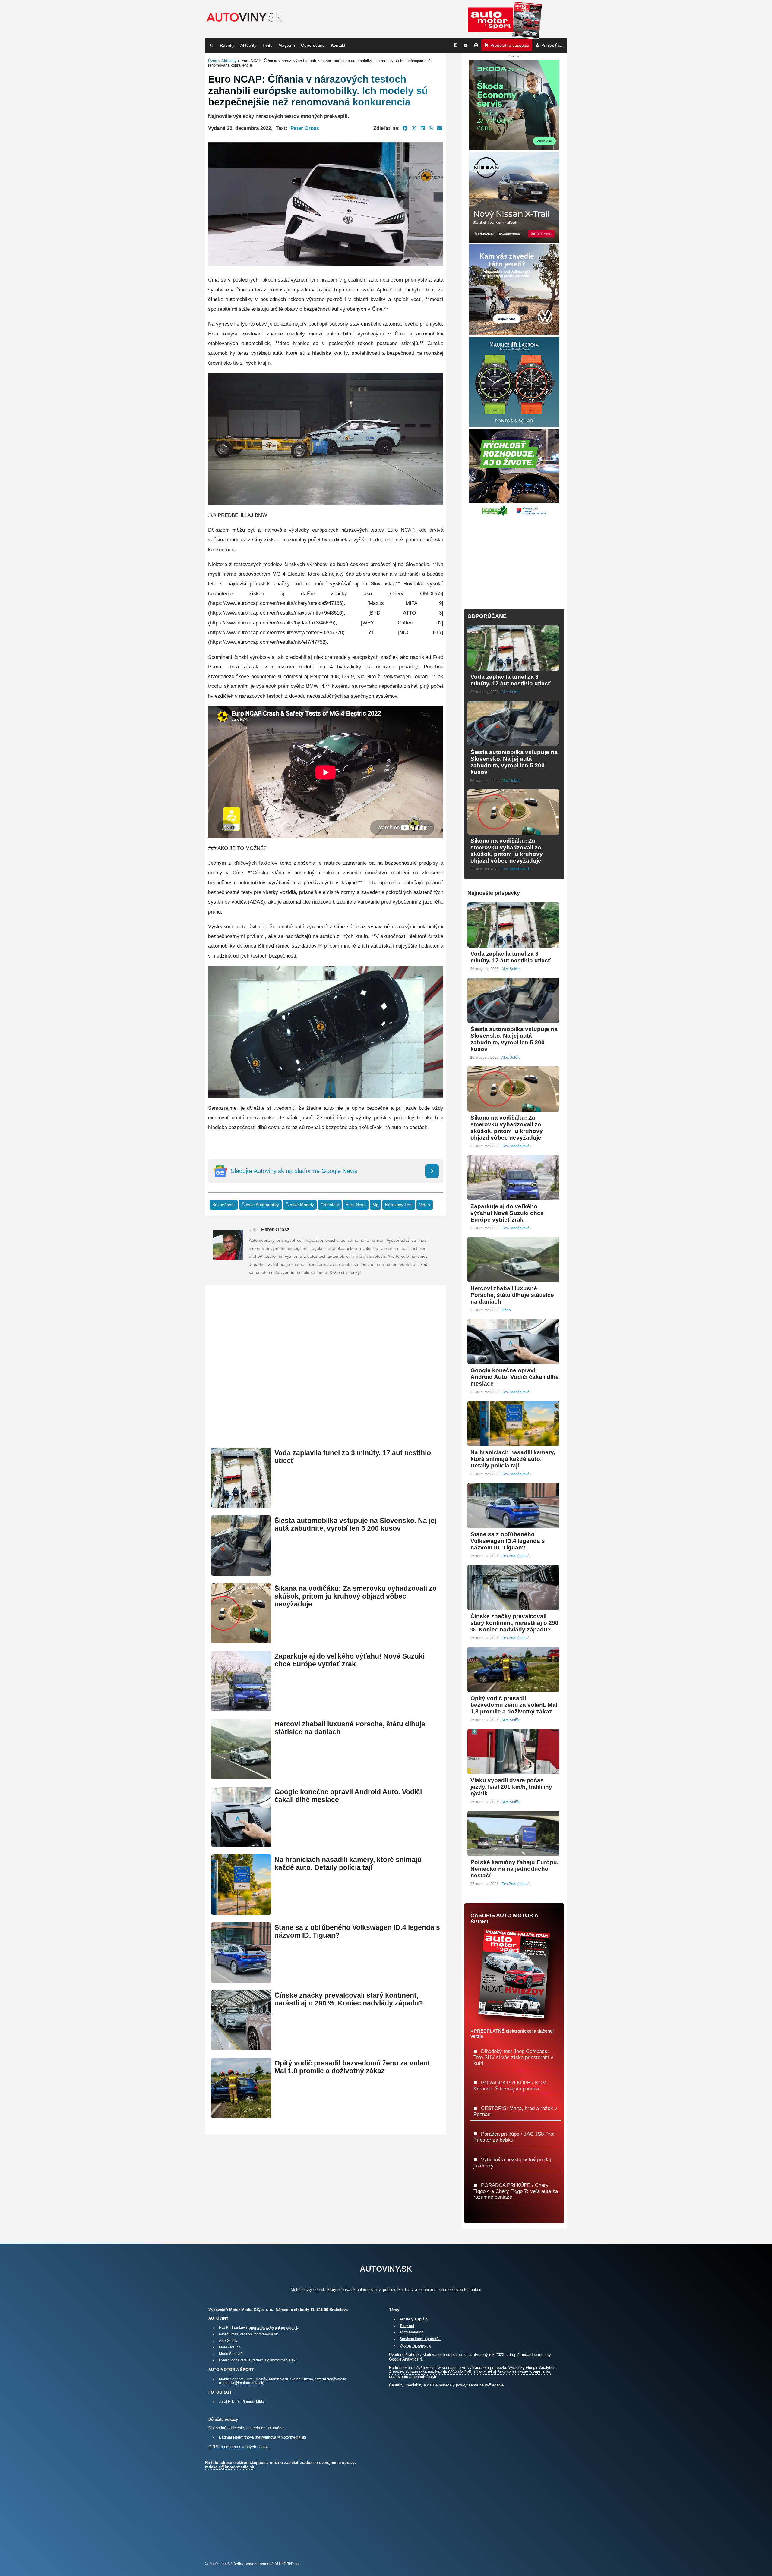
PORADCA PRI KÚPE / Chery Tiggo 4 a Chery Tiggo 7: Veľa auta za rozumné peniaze (516, 2191)
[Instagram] (476, 45)
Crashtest (330, 1205)
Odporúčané (313, 45)
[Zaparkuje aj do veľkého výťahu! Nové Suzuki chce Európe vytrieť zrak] (241, 1709)
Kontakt (338, 45)
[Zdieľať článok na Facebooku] (405, 128)
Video (425, 1205)
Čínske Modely (300, 1205)
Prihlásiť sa (552, 45)
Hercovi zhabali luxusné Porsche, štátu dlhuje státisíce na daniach (512, 1295)
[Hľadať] (212, 45)
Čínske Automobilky (260, 1205)
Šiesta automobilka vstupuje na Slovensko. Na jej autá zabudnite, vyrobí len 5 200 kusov (355, 1525)
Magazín (287, 45)
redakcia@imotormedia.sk (274, 2360)
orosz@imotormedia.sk (259, 2334)
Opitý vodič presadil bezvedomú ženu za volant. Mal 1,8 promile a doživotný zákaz (353, 2067)
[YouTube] (466, 45)
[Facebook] (456, 45)
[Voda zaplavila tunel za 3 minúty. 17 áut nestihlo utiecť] (241, 1505)
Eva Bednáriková (516, 869)
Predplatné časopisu (510, 45)
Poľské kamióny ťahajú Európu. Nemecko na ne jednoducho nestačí (514, 1869)
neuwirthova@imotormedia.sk (280, 2437)
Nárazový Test (399, 1205)
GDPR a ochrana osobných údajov (239, 2447)
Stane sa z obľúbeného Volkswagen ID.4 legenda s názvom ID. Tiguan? (508, 1541)
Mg (375, 1205)
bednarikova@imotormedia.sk (273, 2328)
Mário (506, 1310)
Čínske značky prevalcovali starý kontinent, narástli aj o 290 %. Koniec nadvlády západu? (349, 1999)
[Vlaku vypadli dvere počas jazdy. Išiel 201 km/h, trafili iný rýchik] (513, 1771)
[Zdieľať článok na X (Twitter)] (414, 128)
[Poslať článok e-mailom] (440, 128)
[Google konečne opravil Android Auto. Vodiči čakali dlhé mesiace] (241, 1844)
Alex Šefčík (511, 692)
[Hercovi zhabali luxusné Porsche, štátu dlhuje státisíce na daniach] (241, 1777)
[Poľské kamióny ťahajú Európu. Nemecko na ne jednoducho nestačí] (513, 1853)
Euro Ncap (356, 1205)
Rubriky (227, 45)
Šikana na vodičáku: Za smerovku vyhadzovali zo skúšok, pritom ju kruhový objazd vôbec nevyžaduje (356, 1596)
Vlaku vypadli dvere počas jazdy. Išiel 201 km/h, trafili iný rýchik (511, 1787)
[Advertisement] (326, 1374)
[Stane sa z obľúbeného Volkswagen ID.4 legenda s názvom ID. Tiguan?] (241, 1980)
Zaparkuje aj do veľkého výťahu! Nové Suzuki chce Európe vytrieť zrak (350, 1660)
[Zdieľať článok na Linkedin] (423, 128)
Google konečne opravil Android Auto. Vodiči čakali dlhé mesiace (515, 1377)
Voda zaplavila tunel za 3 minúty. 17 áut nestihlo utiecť (511, 680)
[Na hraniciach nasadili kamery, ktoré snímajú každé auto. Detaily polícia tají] (241, 1912)
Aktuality (248, 45)
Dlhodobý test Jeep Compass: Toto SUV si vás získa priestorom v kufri (513, 2057)
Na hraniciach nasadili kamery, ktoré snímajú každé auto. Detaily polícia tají (348, 1864)
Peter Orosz (305, 128)
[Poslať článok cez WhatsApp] (431, 128)
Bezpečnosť (224, 1205)
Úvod (213, 61)
